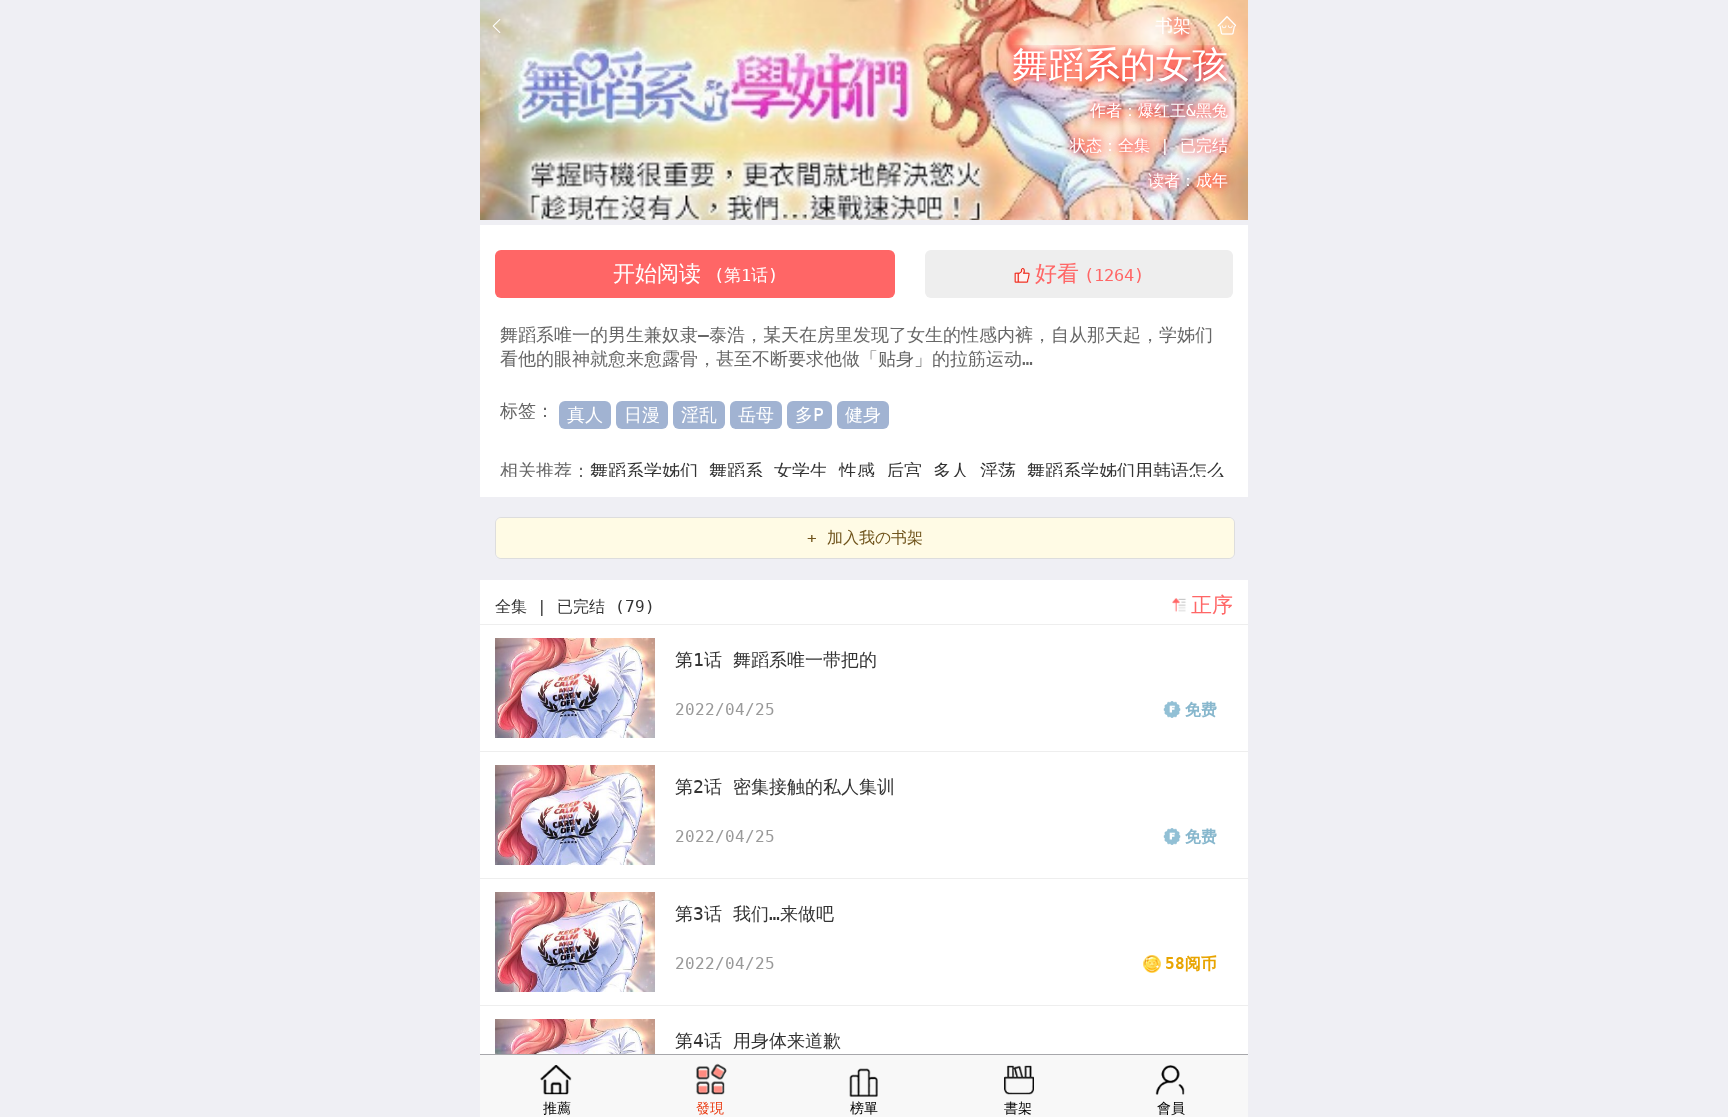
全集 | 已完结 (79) (575, 606)
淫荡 (1003, 470)
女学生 (806, 470)
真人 (585, 414)
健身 (863, 414)
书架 (1173, 25)
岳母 (756, 414)
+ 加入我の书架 (865, 537)
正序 (1212, 605)
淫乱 (699, 414)
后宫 (909, 470)
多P (809, 414)
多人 (956, 470)
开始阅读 (695, 273)
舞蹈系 (741, 470)
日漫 (642, 414)
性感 (862, 470)
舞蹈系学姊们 (649, 470)
